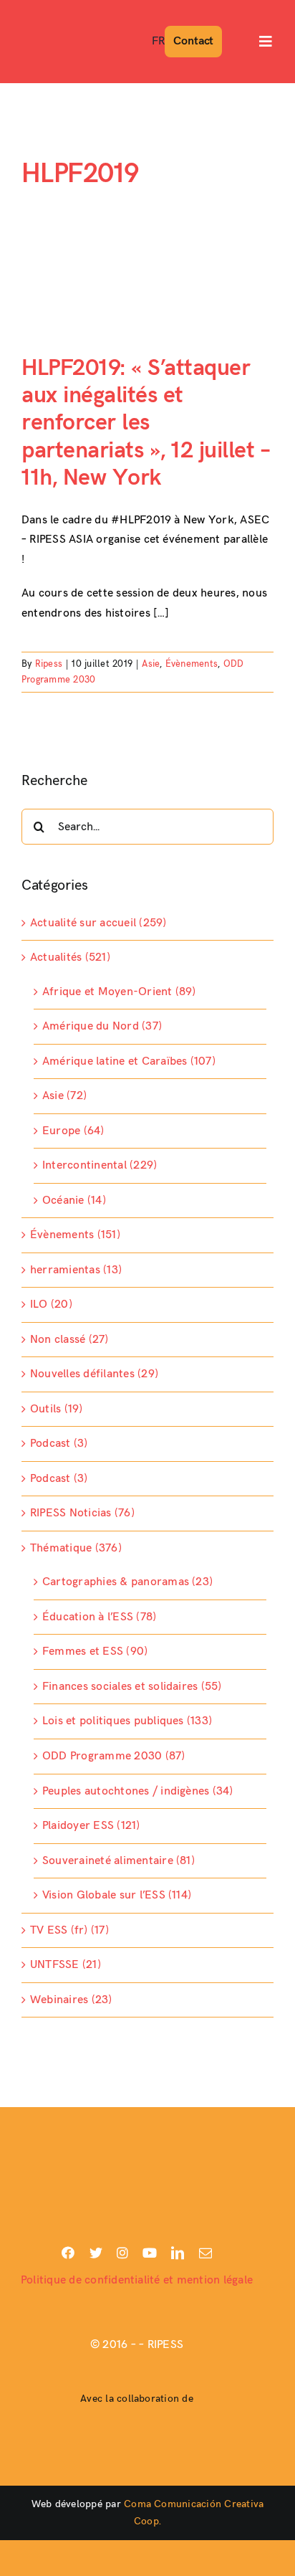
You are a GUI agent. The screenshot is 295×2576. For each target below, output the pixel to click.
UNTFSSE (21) (66, 1965)
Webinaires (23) (71, 2000)
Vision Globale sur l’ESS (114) (117, 1895)
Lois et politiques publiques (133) (127, 1721)
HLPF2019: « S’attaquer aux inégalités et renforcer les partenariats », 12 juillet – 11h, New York (146, 423)
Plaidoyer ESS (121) (91, 1826)
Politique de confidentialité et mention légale (137, 2280)
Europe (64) (73, 1131)
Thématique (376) (76, 1548)
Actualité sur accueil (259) (98, 923)
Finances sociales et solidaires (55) (132, 1687)
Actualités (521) (70, 957)
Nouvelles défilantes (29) (94, 1374)
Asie (151, 664)
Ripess (49, 664)
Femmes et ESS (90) (95, 1651)
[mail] (205, 2253)
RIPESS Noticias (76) (82, 1513)
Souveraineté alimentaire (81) (119, 1861)
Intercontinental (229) (100, 1165)
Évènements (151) (75, 1235)
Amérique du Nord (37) (102, 1026)
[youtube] (150, 2253)
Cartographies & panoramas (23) (127, 1582)
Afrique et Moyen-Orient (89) (119, 992)
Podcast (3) (59, 1444)
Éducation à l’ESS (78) (99, 1617)
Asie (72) (64, 1096)
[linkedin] (178, 2253)
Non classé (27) (69, 1340)
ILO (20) (51, 1304)
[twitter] (96, 2253)
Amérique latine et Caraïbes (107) (129, 1061)
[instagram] (122, 2253)
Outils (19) (57, 1409)
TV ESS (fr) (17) (69, 1930)
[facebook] (68, 2253)
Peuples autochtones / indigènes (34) (138, 1791)
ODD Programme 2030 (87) (114, 1756)
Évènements (192, 664)
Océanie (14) (74, 1201)
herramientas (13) (76, 1270)
